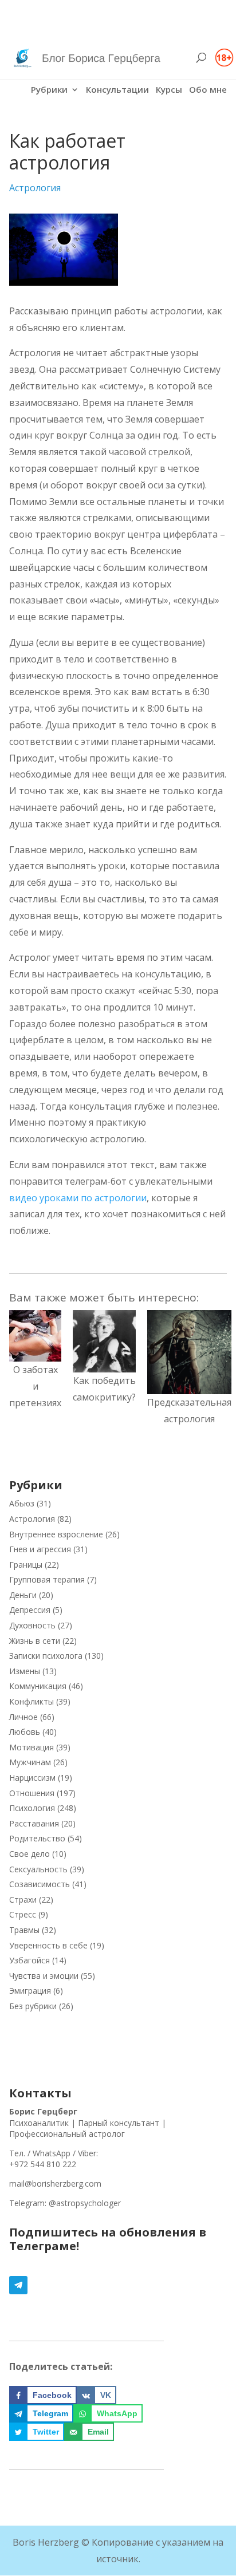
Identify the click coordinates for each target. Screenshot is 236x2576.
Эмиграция (30, 1991)
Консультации (117, 90)
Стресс (23, 1914)
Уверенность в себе (48, 1945)
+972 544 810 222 (43, 2164)
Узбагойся (29, 1960)
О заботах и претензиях (35, 1386)
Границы (26, 1565)
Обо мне (208, 90)
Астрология (35, 188)
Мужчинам (30, 1762)
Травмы (24, 1930)
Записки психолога (46, 1656)
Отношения (32, 1793)
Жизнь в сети (35, 1641)
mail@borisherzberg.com (55, 2184)
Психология (32, 1808)
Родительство (37, 1838)
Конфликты (32, 1701)
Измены (25, 1671)
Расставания (34, 1823)
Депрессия (30, 1610)
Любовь (25, 1732)
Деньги (23, 1595)
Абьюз (22, 1503)
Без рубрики (33, 2006)
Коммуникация (38, 1686)
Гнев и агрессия (40, 1549)
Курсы (169, 90)
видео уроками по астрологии (78, 1198)
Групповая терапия (47, 1579)
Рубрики (49, 90)
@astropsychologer (85, 2203)
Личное (23, 1717)
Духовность (32, 1625)
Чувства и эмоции (44, 1976)
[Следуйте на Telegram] (118, 2285)
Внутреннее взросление (56, 1534)
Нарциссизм (32, 1778)
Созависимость (40, 1884)
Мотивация (32, 1747)
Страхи (23, 1900)
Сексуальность (38, 1869)
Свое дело (29, 1854)
